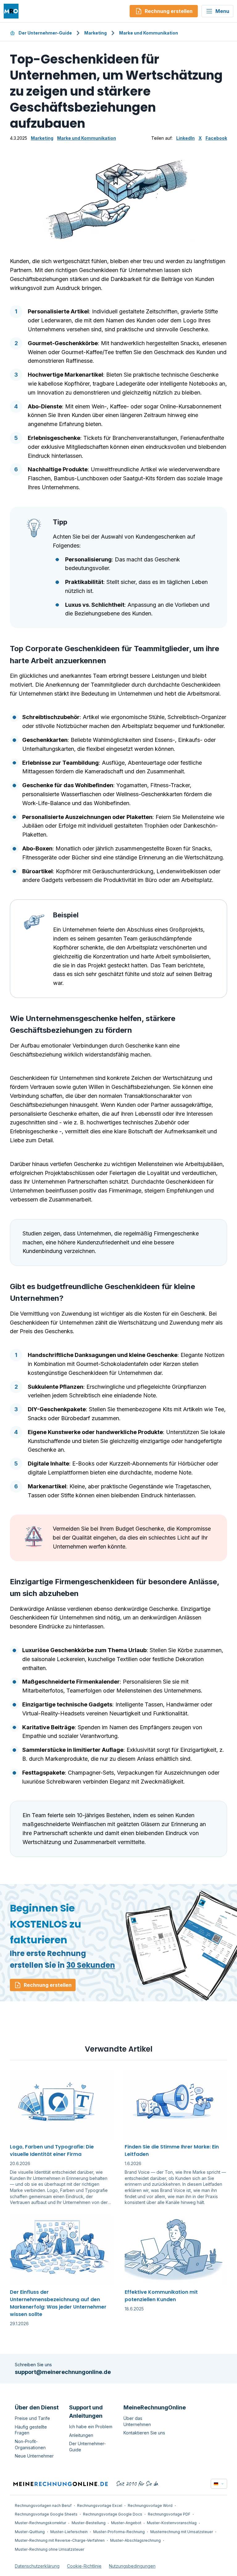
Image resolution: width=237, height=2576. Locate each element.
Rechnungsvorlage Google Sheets (46, 2514)
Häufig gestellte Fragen (31, 2430)
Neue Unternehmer (34, 2456)
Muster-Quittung (30, 2532)
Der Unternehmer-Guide (45, 33)
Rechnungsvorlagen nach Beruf (43, 2506)
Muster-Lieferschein (69, 2532)
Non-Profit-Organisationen (30, 2444)
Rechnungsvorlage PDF (169, 2514)
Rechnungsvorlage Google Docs (113, 2514)
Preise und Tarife (32, 2418)
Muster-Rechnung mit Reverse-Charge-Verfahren (60, 2540)
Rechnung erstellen (48, 1985)
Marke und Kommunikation (149, 33)
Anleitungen (81, 2435)
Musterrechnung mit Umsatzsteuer (182, 2532)
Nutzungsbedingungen (132, 2566)
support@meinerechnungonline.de (63, 2372)
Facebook (216, 138)
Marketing (96, 33)
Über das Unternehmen (137, 2421)
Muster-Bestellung (89, 2523)
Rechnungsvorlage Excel (100, 2506)
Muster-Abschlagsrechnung (135, 2540)
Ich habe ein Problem (91, 2427)
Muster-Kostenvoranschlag (172, 2523)
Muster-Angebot (126, 2523)
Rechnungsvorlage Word (150, 2506)
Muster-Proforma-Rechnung (119, 2532)
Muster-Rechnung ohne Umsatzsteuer (50, 2549)
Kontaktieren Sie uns (144, 2433)
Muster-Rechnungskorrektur (40, 2523)
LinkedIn (185, 138)
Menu (222, 11)
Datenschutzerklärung (37, 2566)
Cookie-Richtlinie (84, 2566)
